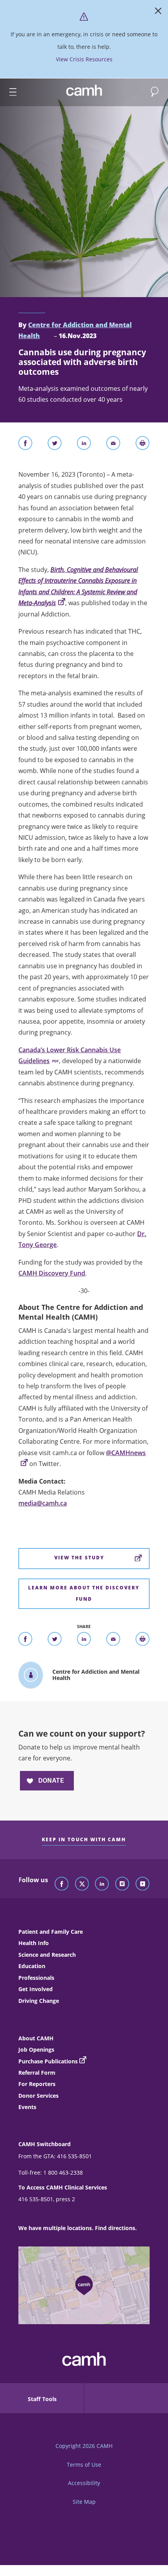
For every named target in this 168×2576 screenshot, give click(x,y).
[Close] (158, 12)
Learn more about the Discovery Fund (84, 1593)
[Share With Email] (113, 445)
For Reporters (37, 2084)
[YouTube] (143, 1884)
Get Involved (36, 1989)
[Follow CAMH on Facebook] (62, 1884)
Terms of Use (84, 2465)
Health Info (34, 1943)
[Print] (143, 445)
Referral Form (37, 2073)
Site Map (84, 2502)
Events (27, 2107)
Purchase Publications (48, 2061)
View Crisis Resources (84, 59)
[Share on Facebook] (25, 445)
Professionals (36, 1978)
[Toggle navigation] (9, 92)
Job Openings (36, 2050)
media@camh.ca (43, 1503)
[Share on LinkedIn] (84, 445)
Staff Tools (42, 2399)
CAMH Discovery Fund (52, 1273)
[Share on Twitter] (55, 445)
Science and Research (47, 1955)
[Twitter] (82, 1884)
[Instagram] (122, 1884)
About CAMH (36, 2038)
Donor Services (38, 2096)
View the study (79, 1558)
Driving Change (39, 2001)
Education (32, 1966)
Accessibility (84, 2483)
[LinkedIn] (102, 1884)
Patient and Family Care (51, 1932)
